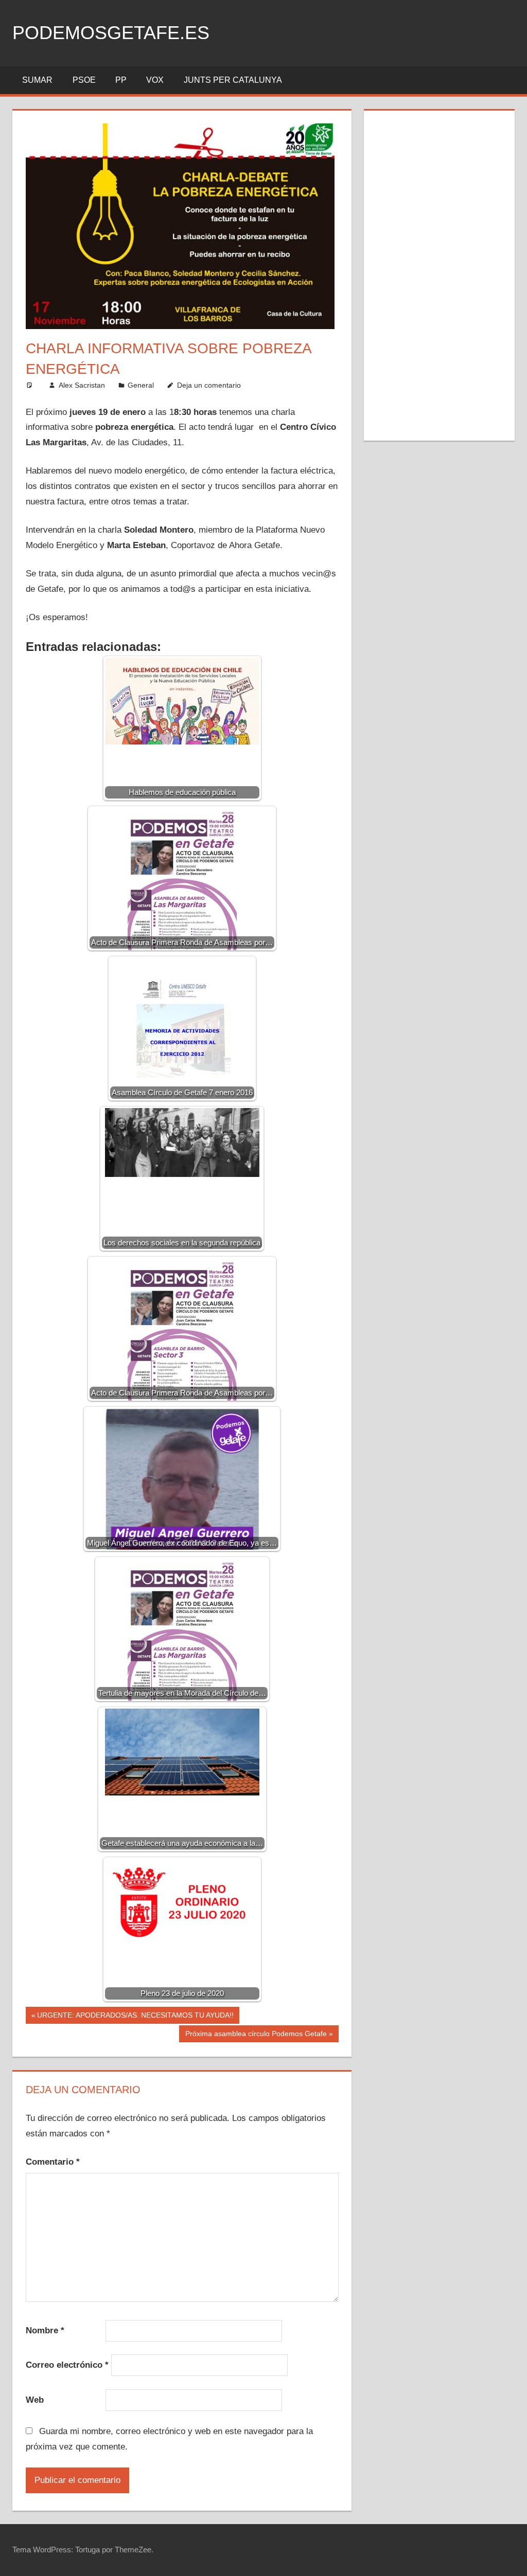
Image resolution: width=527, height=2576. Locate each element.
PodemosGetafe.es (111, 33)
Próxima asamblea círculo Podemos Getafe (256, 2036)
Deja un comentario (209, 385)
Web (35, 2400)
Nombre (45, 2330)
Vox (155, 80)
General (141, 385)
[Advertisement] (440, 274)
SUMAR (37, 80)
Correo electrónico (67, 2365)
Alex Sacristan (82, 385)
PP (121, 80)
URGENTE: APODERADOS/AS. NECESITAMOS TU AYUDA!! (135, 2017)
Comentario (53, 2162)
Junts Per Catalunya (233, 80)
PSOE (84, 80)
